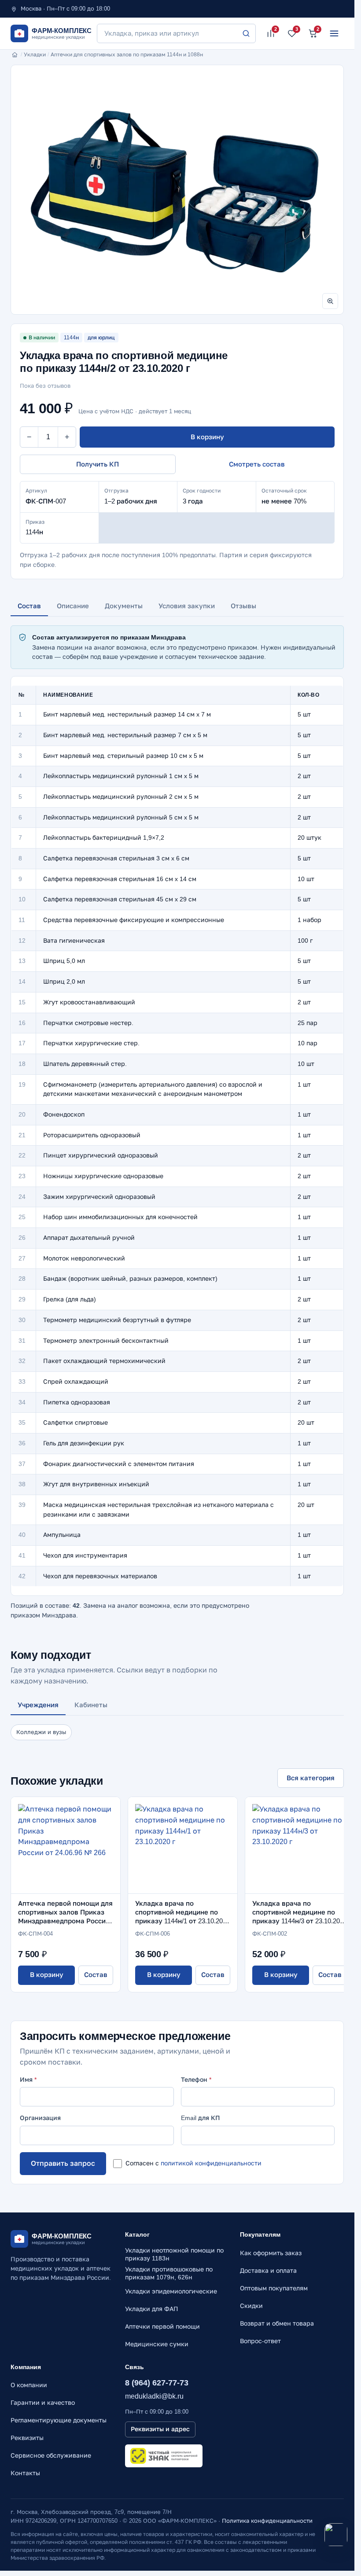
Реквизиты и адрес (160, 2429)
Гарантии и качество (43, 2403)
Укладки (35, 55)
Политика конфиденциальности (267, 2521)
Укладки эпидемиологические (171, 2291)
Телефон (196, 2080)
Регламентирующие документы (59, 2420)
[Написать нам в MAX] (336, 2535)
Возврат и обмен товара (277, 2323)
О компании (29, 2385)
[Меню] (334, 33)
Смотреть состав (257, 464)
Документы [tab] (124, 606)
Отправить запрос (63, 2163)
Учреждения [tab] (38, 1705)
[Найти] (246, 33)
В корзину (207, 437)
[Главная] (15, 55)
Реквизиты (27, 2438)
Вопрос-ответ (260, 2341)
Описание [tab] (73, 606)
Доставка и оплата (268, 2271)
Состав (96, 1975)
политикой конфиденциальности (211, 2163)
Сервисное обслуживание (51, 2455)
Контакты (25, 2473)
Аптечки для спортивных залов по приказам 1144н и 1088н (127, 55)
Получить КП (98, 464)
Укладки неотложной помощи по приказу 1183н (174, 2254)
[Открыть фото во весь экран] (330, 301)
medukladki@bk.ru (154, 2396)
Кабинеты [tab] (91, 1705)
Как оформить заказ (271, 2253)
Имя (28, 2080)
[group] (177, 190)
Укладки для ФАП (152, 2309)
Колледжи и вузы (41, 1732)
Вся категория (311, 1778)
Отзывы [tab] (243, 606)
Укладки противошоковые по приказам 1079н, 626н (169, 2273)
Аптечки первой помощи (162, 2326)
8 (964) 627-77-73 (157, 2383)
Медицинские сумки (157, 2344)
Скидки (251, 2306)
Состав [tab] (29, 606)
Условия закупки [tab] (187, 606)
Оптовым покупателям (274, 2288)
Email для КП (201, 2118)
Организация (40, 2118)
